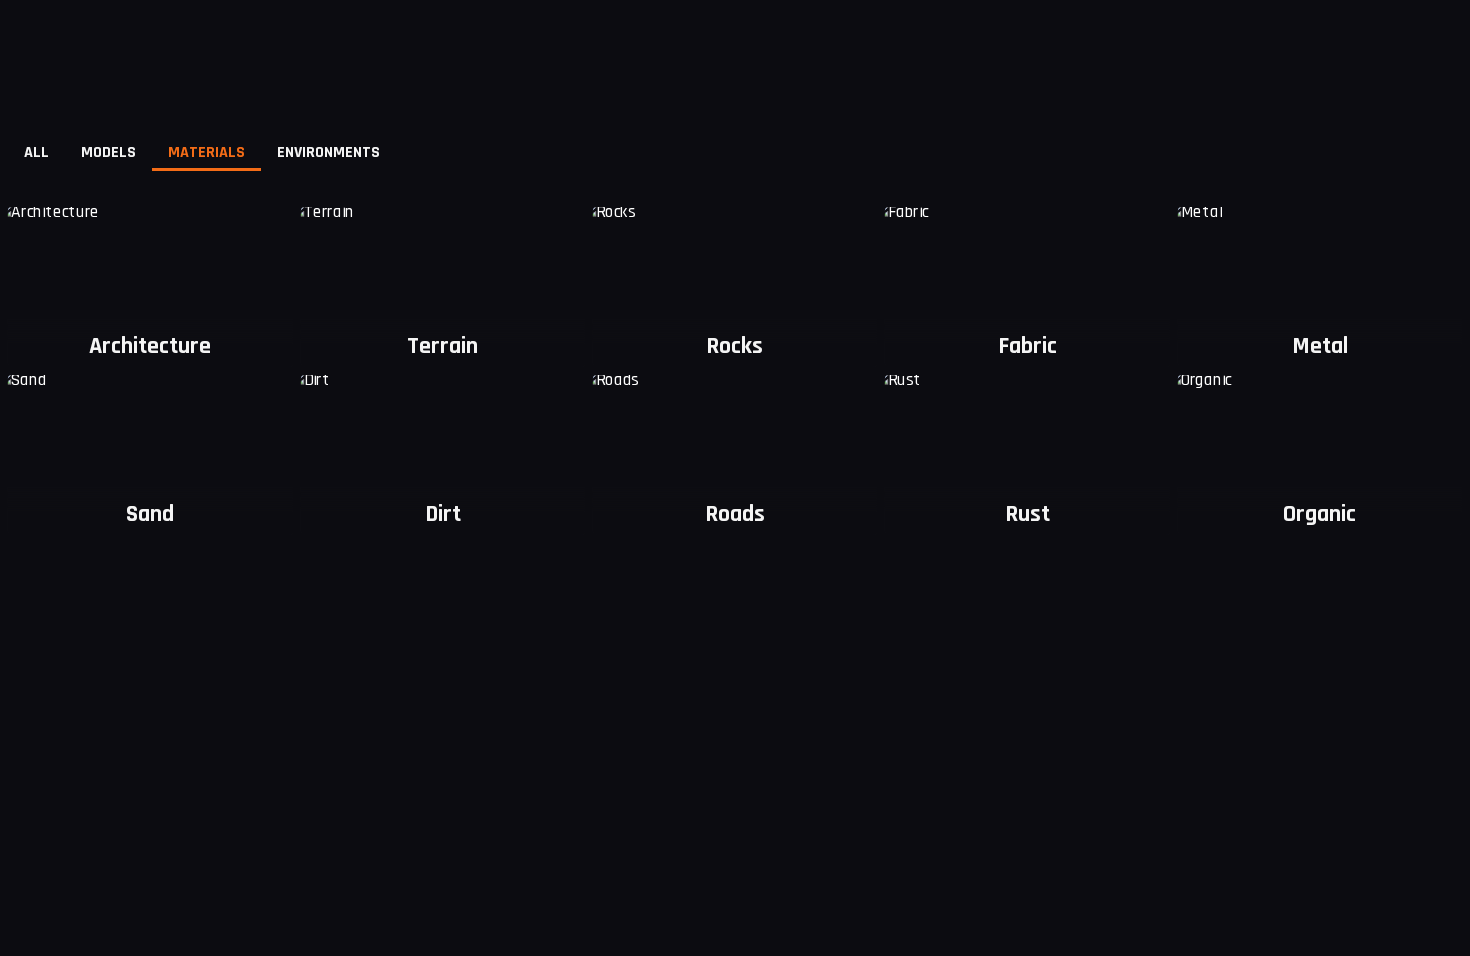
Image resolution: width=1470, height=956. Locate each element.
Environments (328, 152)
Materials (206, 152)
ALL (36, 152)
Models (108, 152)
